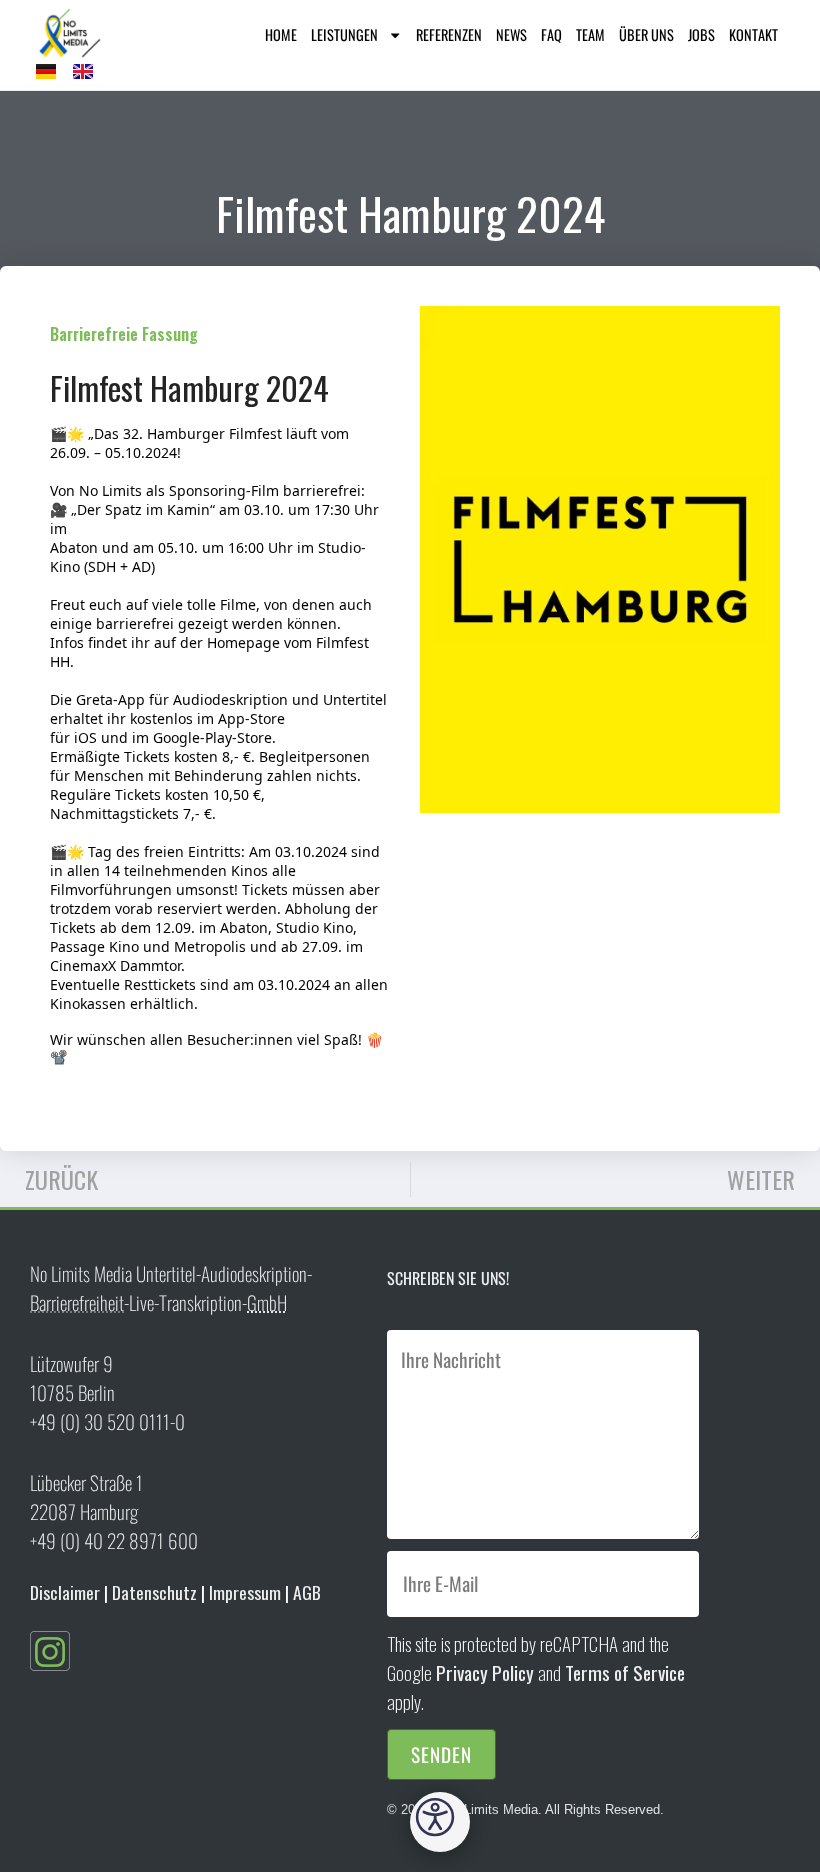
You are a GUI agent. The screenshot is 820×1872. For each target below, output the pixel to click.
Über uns (646, 34)
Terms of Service (625, 1672)
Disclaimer (65, 1592)
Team (590, 34)
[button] (440, 1822)
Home (281, 34)
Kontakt (753, 34)
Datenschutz (154, 1592)
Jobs (701, 34)
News (511, 34)
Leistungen (344, 34)
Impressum (245, 1592)
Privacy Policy (485, 1672)
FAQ (551, 34)
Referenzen (449, 34)
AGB (307, 1592)
